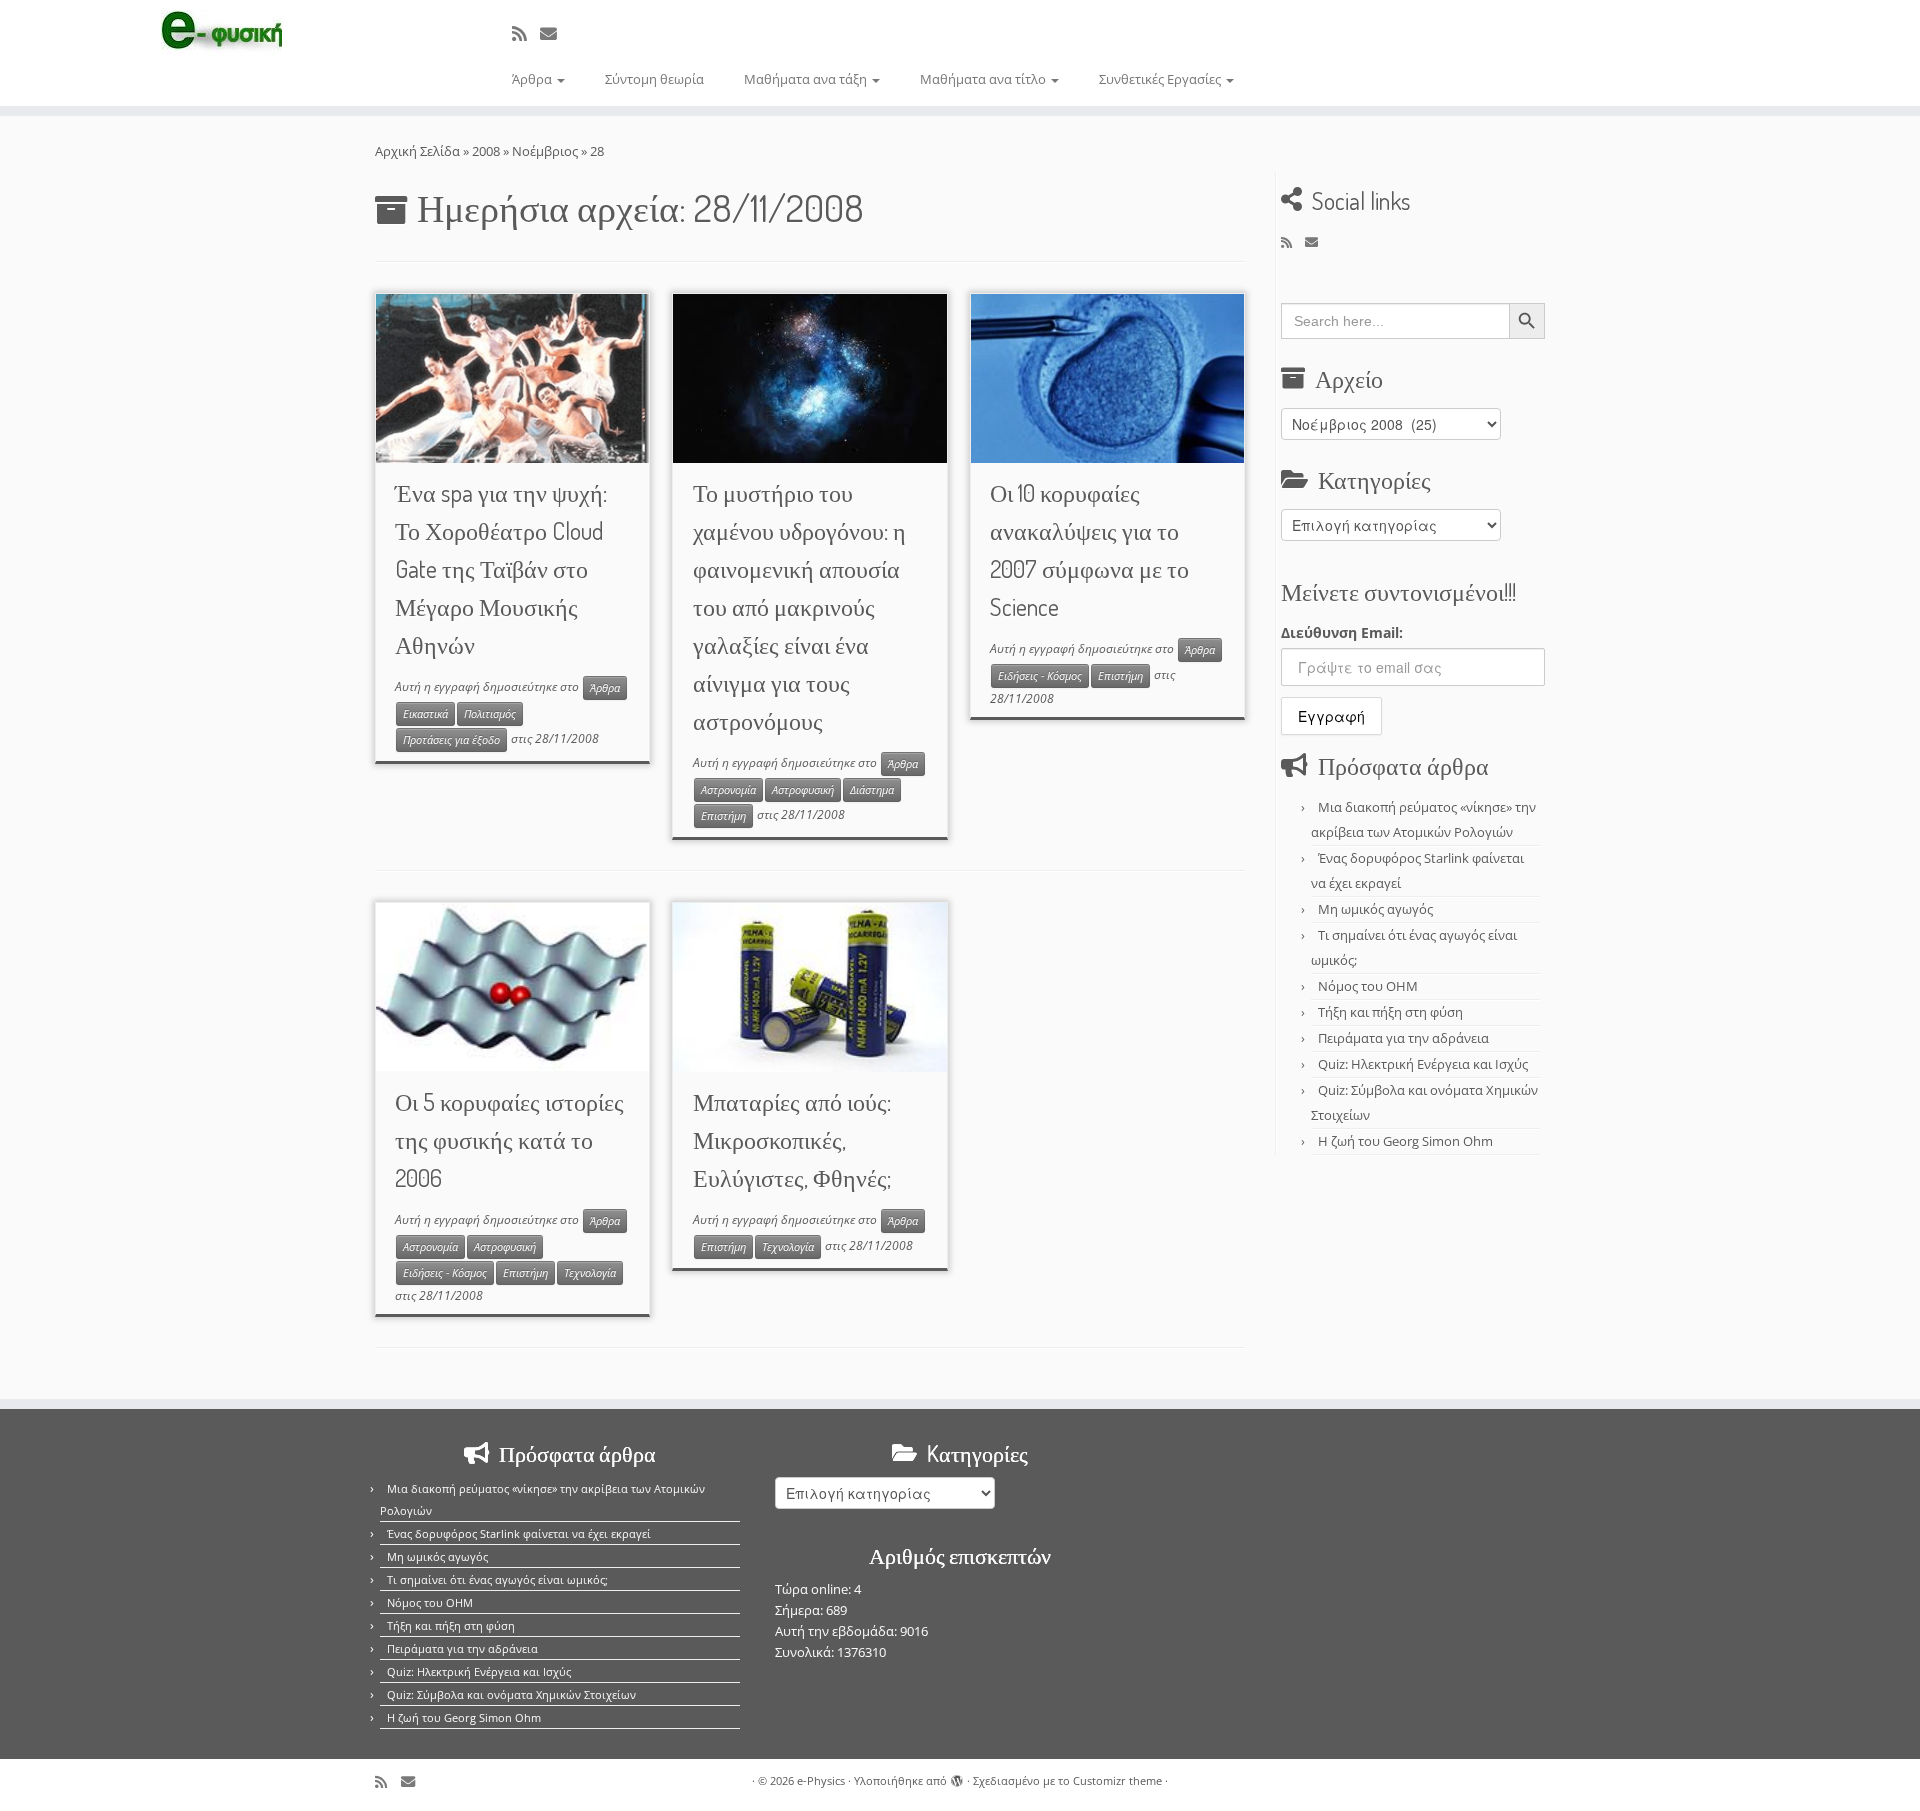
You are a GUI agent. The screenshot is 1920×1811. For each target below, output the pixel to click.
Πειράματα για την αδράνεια (1403, 1038)
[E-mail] (555, 33)
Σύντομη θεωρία (654, 79)
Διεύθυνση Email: (1342, 632)
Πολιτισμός (490, 714)
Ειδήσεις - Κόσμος (1040, 676)
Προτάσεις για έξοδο (451, 740)
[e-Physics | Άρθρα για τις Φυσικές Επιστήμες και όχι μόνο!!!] (221, 33)
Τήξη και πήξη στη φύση (1390, 1012)
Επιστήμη (723, 816)
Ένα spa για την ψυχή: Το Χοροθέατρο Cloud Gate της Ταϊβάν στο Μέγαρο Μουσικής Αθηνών (501, 568)
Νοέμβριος (545, 151)
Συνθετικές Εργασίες (1161, 79)
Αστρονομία (728, 790)
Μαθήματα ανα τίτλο (984, 79)
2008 (486, 151)
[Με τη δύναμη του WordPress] (957, 1777)
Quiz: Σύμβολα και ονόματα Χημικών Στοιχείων (511, 1694)
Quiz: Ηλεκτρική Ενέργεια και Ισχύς (1423, 1064)
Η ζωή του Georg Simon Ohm (1405, 1141)
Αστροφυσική (803, 790)
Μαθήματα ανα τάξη (807, 79)
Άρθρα (533, 79)
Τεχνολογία (590, 1273)
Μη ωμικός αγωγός (1375, 909)
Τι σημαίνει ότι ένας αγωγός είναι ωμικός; (497, 1579)
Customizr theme (1117, 1780)
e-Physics (821, 1780)
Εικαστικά (425, 714)
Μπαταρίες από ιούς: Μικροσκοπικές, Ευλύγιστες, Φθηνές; (792, 1139)
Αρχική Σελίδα (419, 151)
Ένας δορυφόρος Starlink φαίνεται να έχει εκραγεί (519, 1533)
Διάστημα (872, 790)
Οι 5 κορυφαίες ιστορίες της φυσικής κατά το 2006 (509, 1139)
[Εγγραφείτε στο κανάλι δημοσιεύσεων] (526, 33)
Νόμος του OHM (1368, 986)
